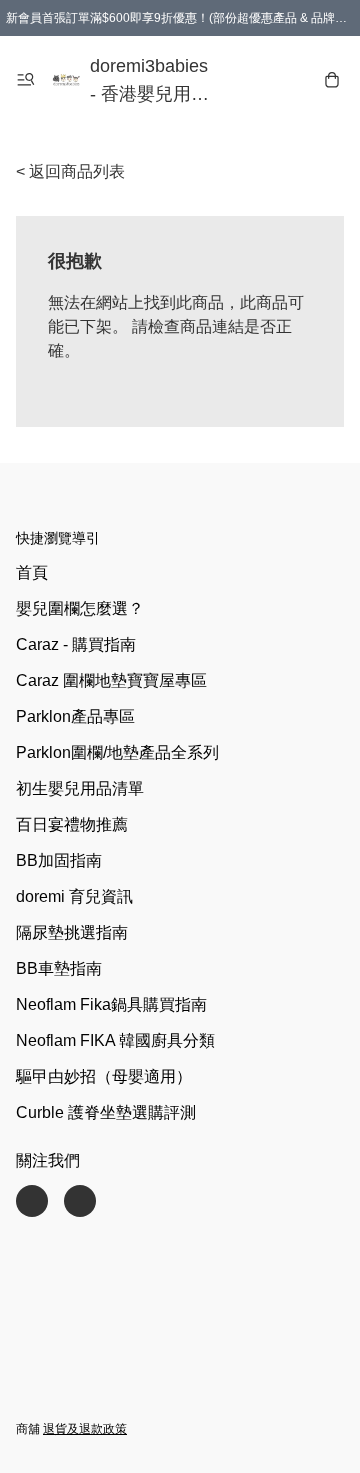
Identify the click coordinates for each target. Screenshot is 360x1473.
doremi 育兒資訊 (74, 896)
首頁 (32, 572)
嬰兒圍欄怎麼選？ (80, 608)
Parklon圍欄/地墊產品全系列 (117, 752)
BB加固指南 (59, 860)
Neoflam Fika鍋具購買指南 (111, 1004)
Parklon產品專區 (75, 716)
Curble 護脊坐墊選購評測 (106, 1112)
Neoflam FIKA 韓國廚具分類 (115, 1040)
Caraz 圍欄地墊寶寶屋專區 (111, 680)
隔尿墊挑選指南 (72, 932)
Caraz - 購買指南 (76, 644)
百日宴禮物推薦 (72, 824)
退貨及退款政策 (85, 1429)
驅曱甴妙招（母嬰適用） (104, 1076)
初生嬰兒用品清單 (80, 788)
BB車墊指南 (59, 968)
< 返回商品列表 (70, 171)
